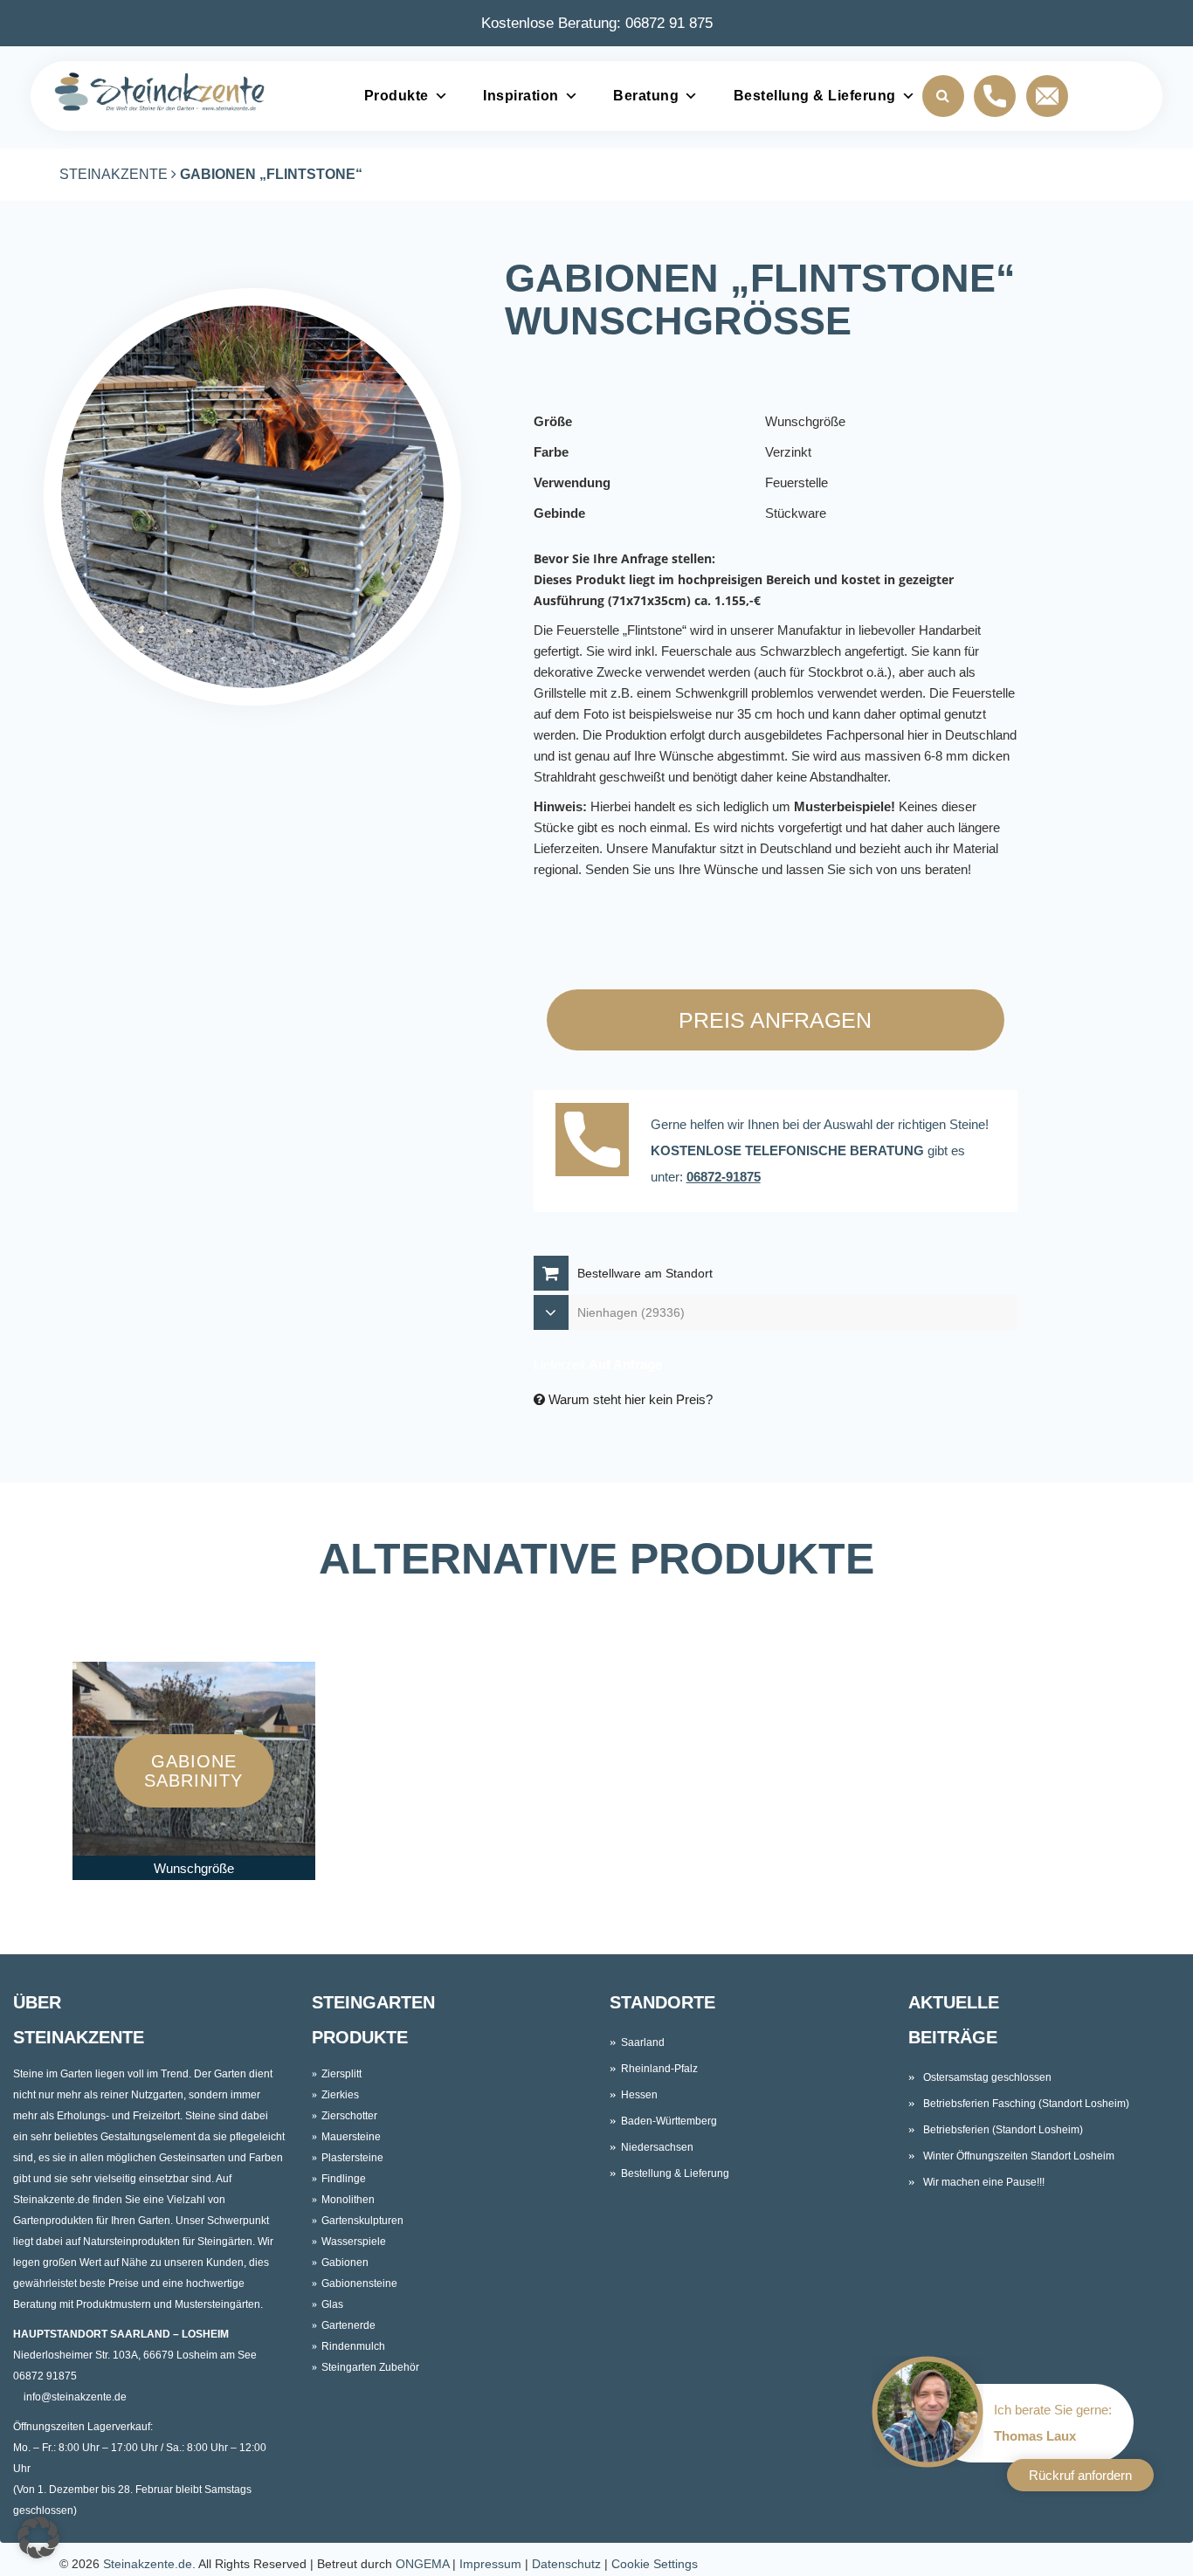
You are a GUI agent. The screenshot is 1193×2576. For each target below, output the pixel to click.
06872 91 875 (669, 23)
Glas (332, 2304)
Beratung (646, 96)
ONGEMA (422, 2564)
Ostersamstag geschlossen (987, 2077)
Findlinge (344, 2179)
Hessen (639, 2095)
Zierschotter (349, 2116)
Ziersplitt (341, 2074)
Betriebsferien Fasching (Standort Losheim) (1026, 2104)
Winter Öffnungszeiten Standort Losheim (1019, 2156)
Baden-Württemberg (669, 2121)
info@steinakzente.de (75, 2397)
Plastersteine (352, 2158)
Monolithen (348, 2200)
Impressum (490, 2564)
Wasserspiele (354, 2242)
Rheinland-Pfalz (659, 2069)
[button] (38, 2538)
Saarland (643, 2042)
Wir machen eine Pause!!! (984, 2182)
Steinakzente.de (148, 2564)
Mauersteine (351, 2137)
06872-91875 (724, 1177)
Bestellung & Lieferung (815, 96)
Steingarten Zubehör (370, 2367)
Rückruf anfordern (1080, 2475)
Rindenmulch (353, 2346)
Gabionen (345, 2263)
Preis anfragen (775, 1020)
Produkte (397, 96)
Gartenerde (348, 2325)
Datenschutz (566, 2564)
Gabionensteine (359, 2283)
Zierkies (340, 2095)
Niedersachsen (657, 2147)
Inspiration (521, 96)
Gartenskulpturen (362, 2221)
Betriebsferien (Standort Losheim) (1003, 2130)
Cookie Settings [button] (655, 2564)
